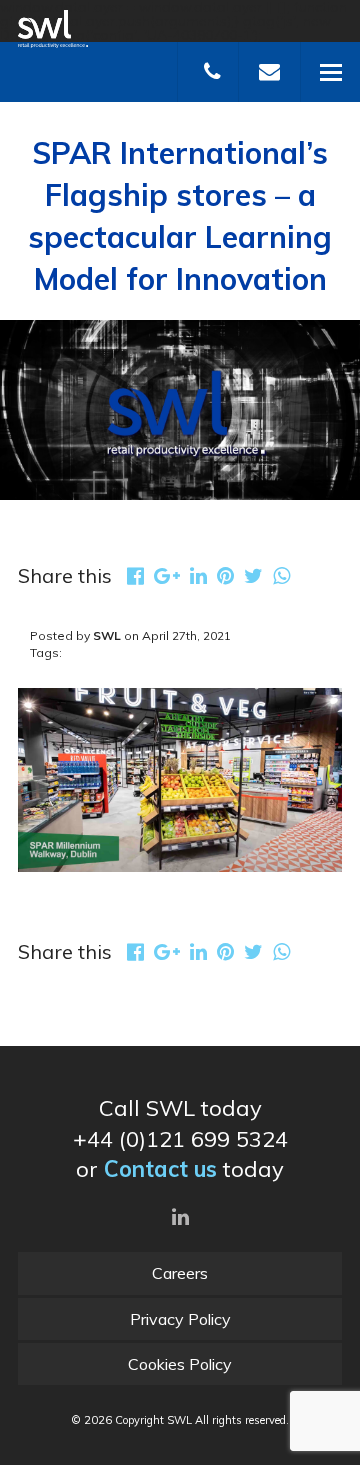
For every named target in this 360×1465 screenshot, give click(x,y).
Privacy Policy (180, 1319)
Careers (180, 1273)
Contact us (160, 1169)
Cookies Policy (180, 1364)
